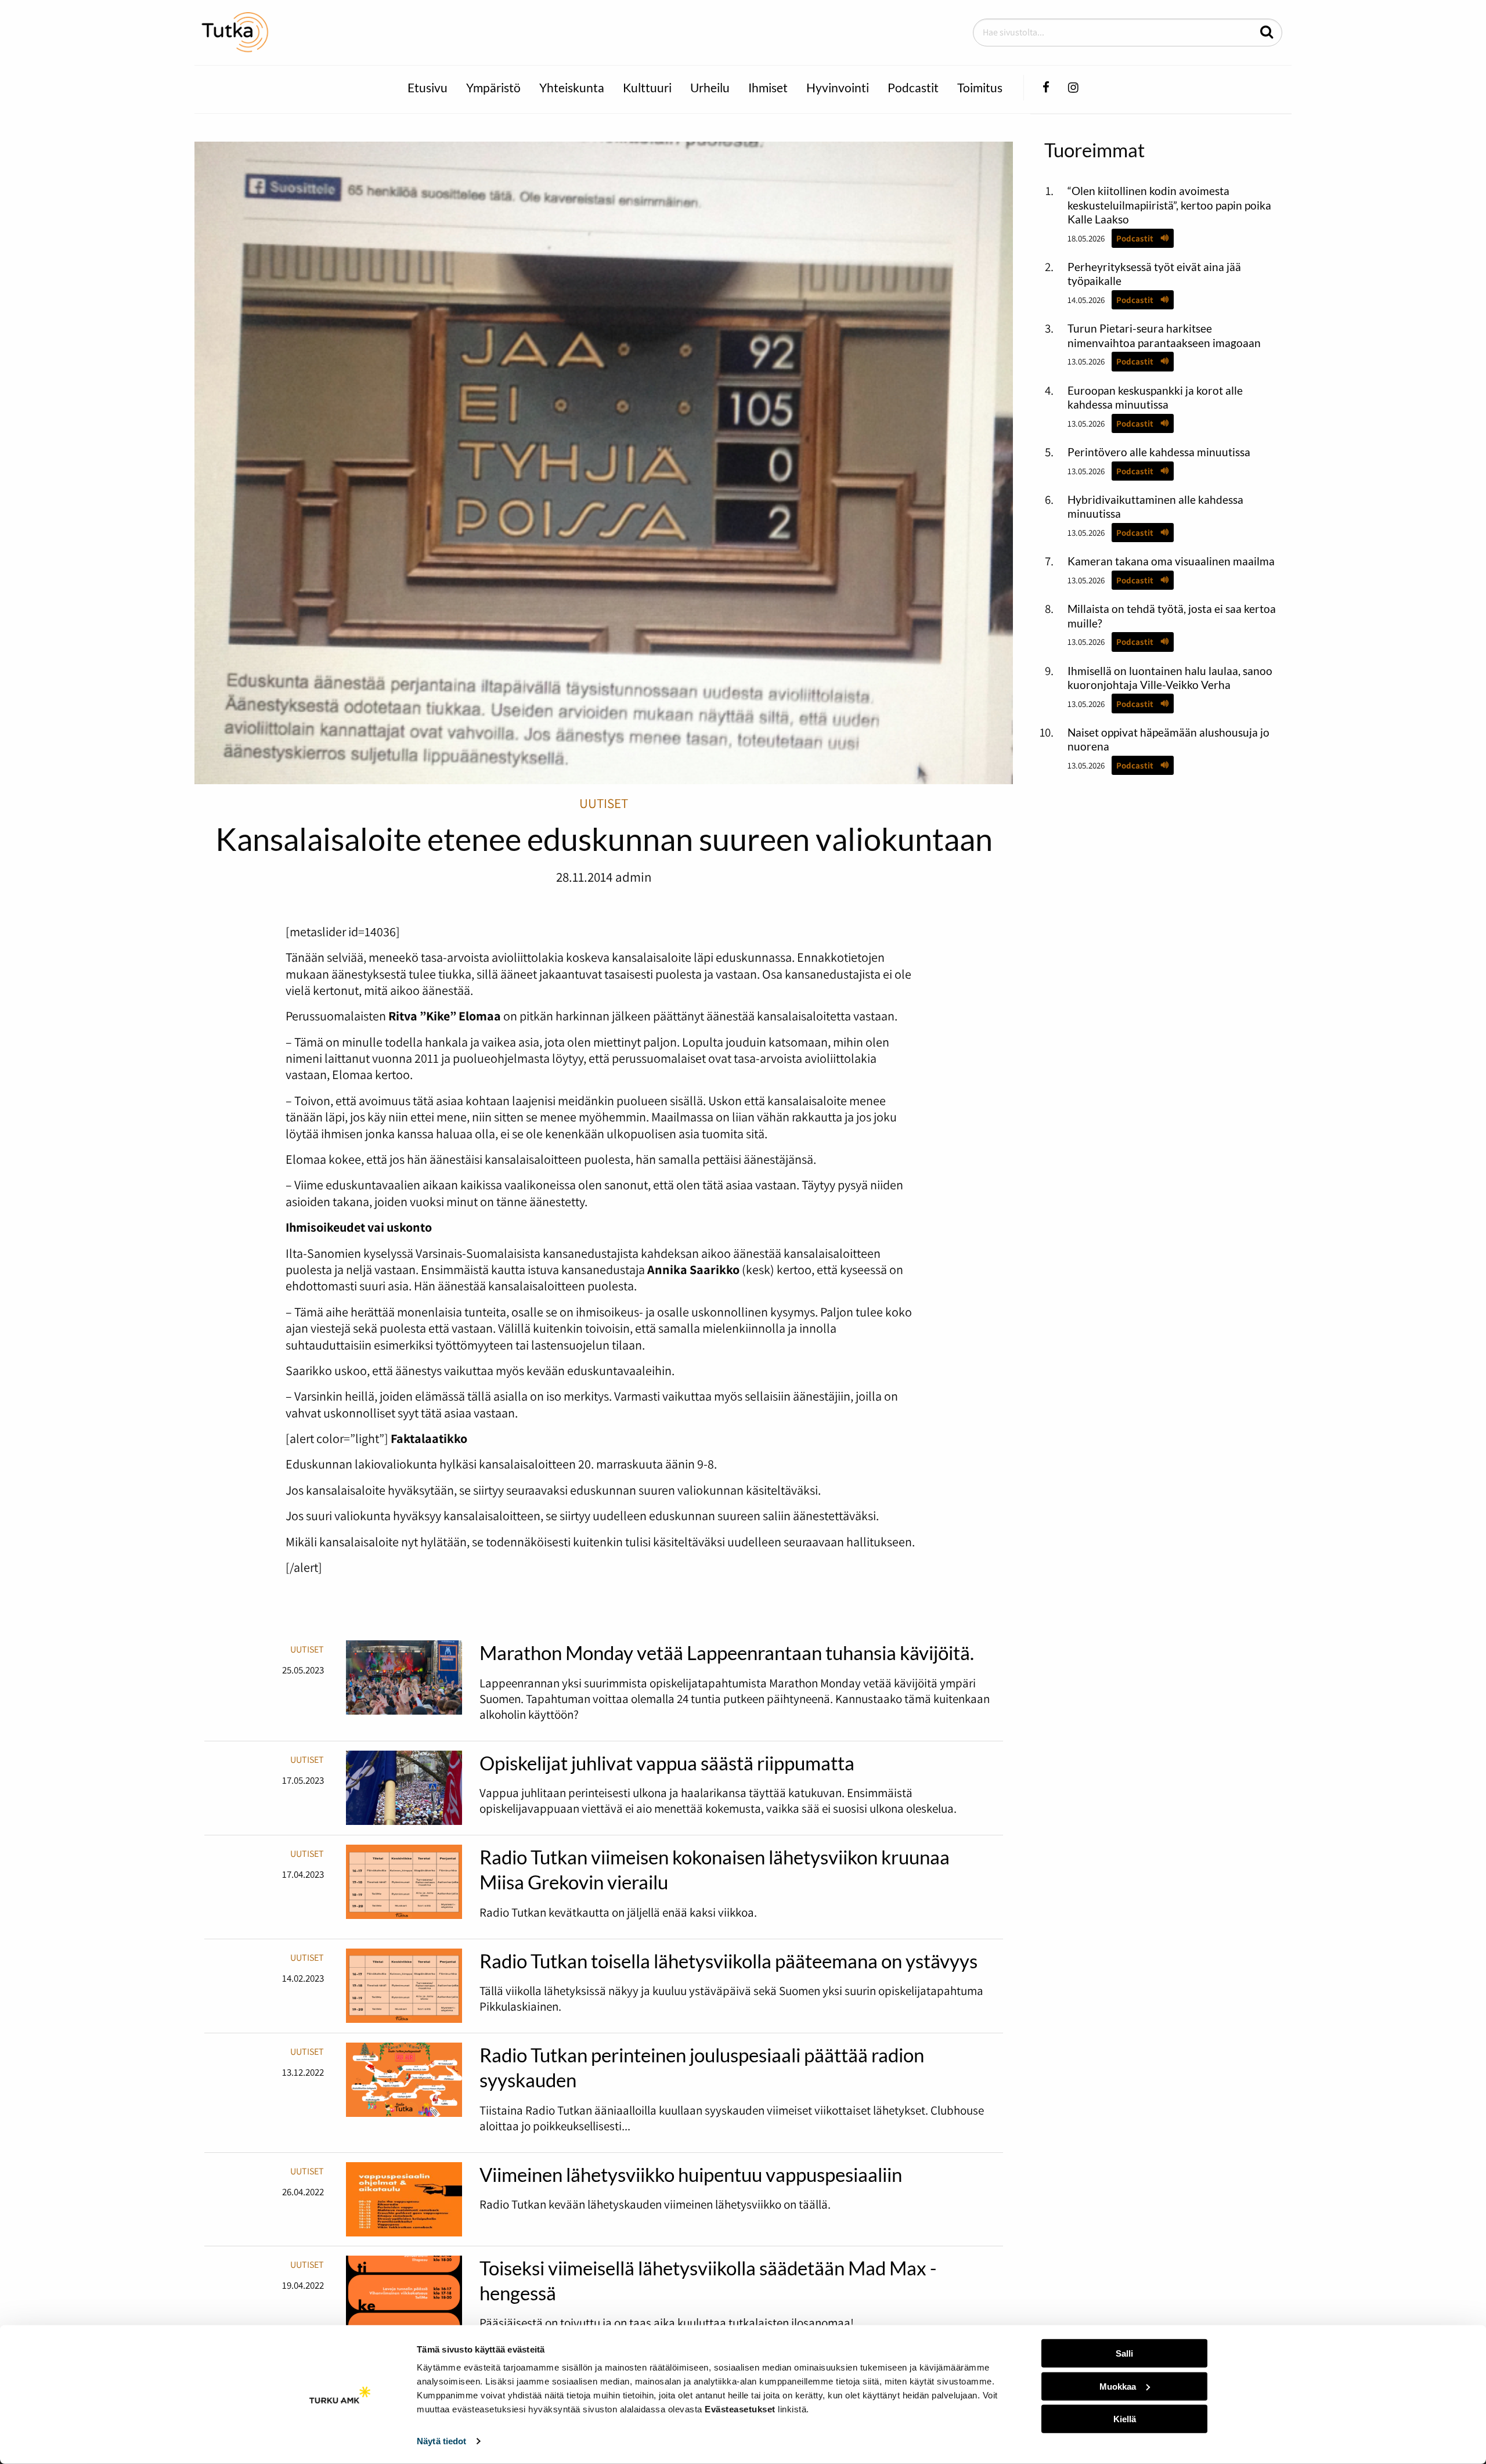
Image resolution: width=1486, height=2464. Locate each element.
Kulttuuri (647, 87)
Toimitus (980, 87)
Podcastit (913, 87)
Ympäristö (493, 87)
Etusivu (428, 87)
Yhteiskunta (572, 87)
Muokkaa (1118, 2386)
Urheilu (710, 87)
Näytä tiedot (441, 2441)
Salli (1124, 2353)
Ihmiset (768, 87)
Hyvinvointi (838, 87)
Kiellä (1125, 2419)
